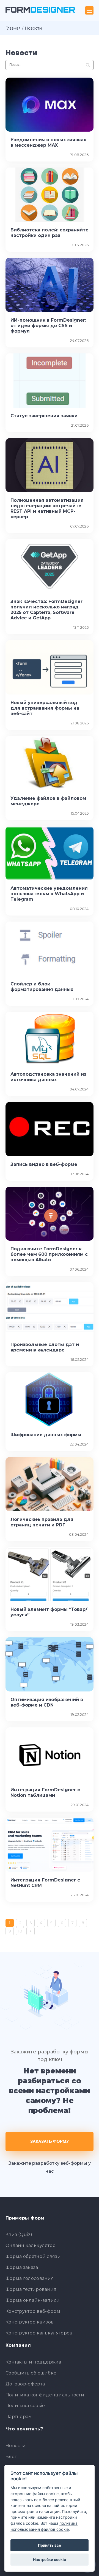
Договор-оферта (25, 2384)
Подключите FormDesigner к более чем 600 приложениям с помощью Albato (49, 1254)
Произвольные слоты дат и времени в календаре (45, 1347)
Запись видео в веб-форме (44, 1164)
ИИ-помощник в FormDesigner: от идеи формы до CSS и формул (48, 326)
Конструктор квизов (30, 2322)
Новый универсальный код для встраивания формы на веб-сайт (45, 708)
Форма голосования (30, 2278)
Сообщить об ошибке (31, 2373)
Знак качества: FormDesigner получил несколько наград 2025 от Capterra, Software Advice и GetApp (46, 610)
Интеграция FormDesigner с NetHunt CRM (45, 1883)
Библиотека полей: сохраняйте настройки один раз (50, 233)
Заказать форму (50, 2141)
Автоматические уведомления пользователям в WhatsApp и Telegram (49, 894)
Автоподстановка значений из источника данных (48, 1077)
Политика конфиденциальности (45, 2395)
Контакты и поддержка (33, 2362)
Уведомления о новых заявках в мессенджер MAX (48, 142)
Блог (11, 2457)
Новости (16, 2446)
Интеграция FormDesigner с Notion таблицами (45, 1793)
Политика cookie (25, 2406)
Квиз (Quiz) (19, 2234)
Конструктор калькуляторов (39, 2333)
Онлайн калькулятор (31, 2245)
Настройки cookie (50, 2560)
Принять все (50, 2545)
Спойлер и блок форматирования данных (42, 987)
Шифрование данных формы (46, 1435)
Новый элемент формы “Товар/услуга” (49, 1612)
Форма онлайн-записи (33, 2300)
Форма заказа (22, 2267)
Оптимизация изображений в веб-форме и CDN (47, 1702)
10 (20, 1931)
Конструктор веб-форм (33, 2311)
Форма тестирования (31, 2289)
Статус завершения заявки (44, 416)
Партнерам (19, 2417)
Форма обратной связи (33, 2256)
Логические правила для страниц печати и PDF (42, 1522)
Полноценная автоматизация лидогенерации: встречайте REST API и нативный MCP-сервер (47, 508)
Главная (13, 28)
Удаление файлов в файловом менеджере (48, 801)
